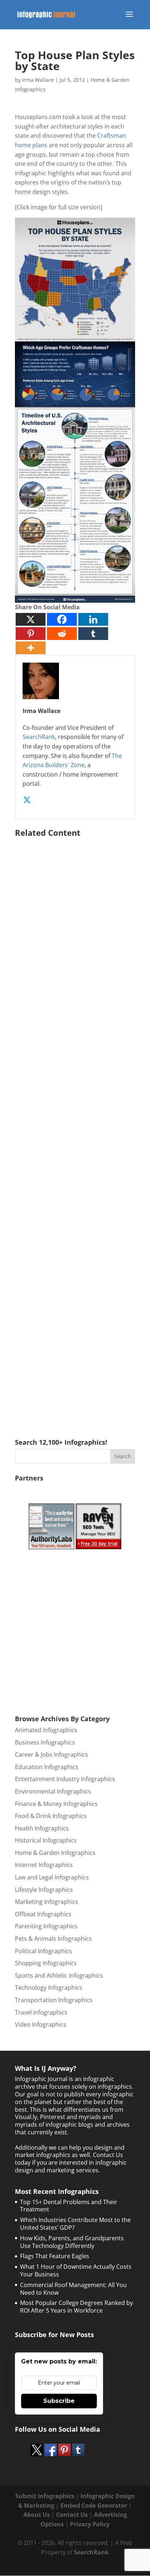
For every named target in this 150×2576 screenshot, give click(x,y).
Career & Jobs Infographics (52, 1754)
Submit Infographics (45, 2496)
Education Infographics (47, 1767)
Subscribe (59, 2401)
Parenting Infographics (46, 1926)
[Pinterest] (31, 634)
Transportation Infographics (54, 2000)
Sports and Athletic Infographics (59, 1975)
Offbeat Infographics (43, 1914)
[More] (31, 648)
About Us (37, 2515)
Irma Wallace (38, 80)
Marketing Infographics (47, 1902)
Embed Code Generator (94, 2505)
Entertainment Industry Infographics (65, 1779)
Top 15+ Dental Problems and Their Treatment (69, 2206)
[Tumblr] (93, 634)
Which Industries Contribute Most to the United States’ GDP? (75, 2224)
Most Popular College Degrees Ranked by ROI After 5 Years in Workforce (76, 2307)
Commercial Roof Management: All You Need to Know (73, 2289)
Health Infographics (42, 1828)
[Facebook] (62, 619)
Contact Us (72, 2515)
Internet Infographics (44, 1865)
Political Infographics (44, 1951)
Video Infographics (41, 2024)
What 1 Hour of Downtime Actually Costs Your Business (76, 2270)
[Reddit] (62, 634)
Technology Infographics (49, 1988)
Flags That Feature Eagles (55, 2256)
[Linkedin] (93, 619)
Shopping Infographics (46, 1963)
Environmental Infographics (53, 1791)
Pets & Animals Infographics (53, 1939)
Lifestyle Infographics (44, 1890)
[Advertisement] (75, 1127)
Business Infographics (45, 1742)
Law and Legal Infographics (52, 1877)
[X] (31, 619)
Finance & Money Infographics (56, 1804)
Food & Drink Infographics (51, 1816)
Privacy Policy (90, 2524)
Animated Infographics (46, 1730)
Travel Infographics (41, 2012)
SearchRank (39, 737)
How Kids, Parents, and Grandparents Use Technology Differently (72, 2242)
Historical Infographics (46, 1840)
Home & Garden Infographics (55, 1853)
